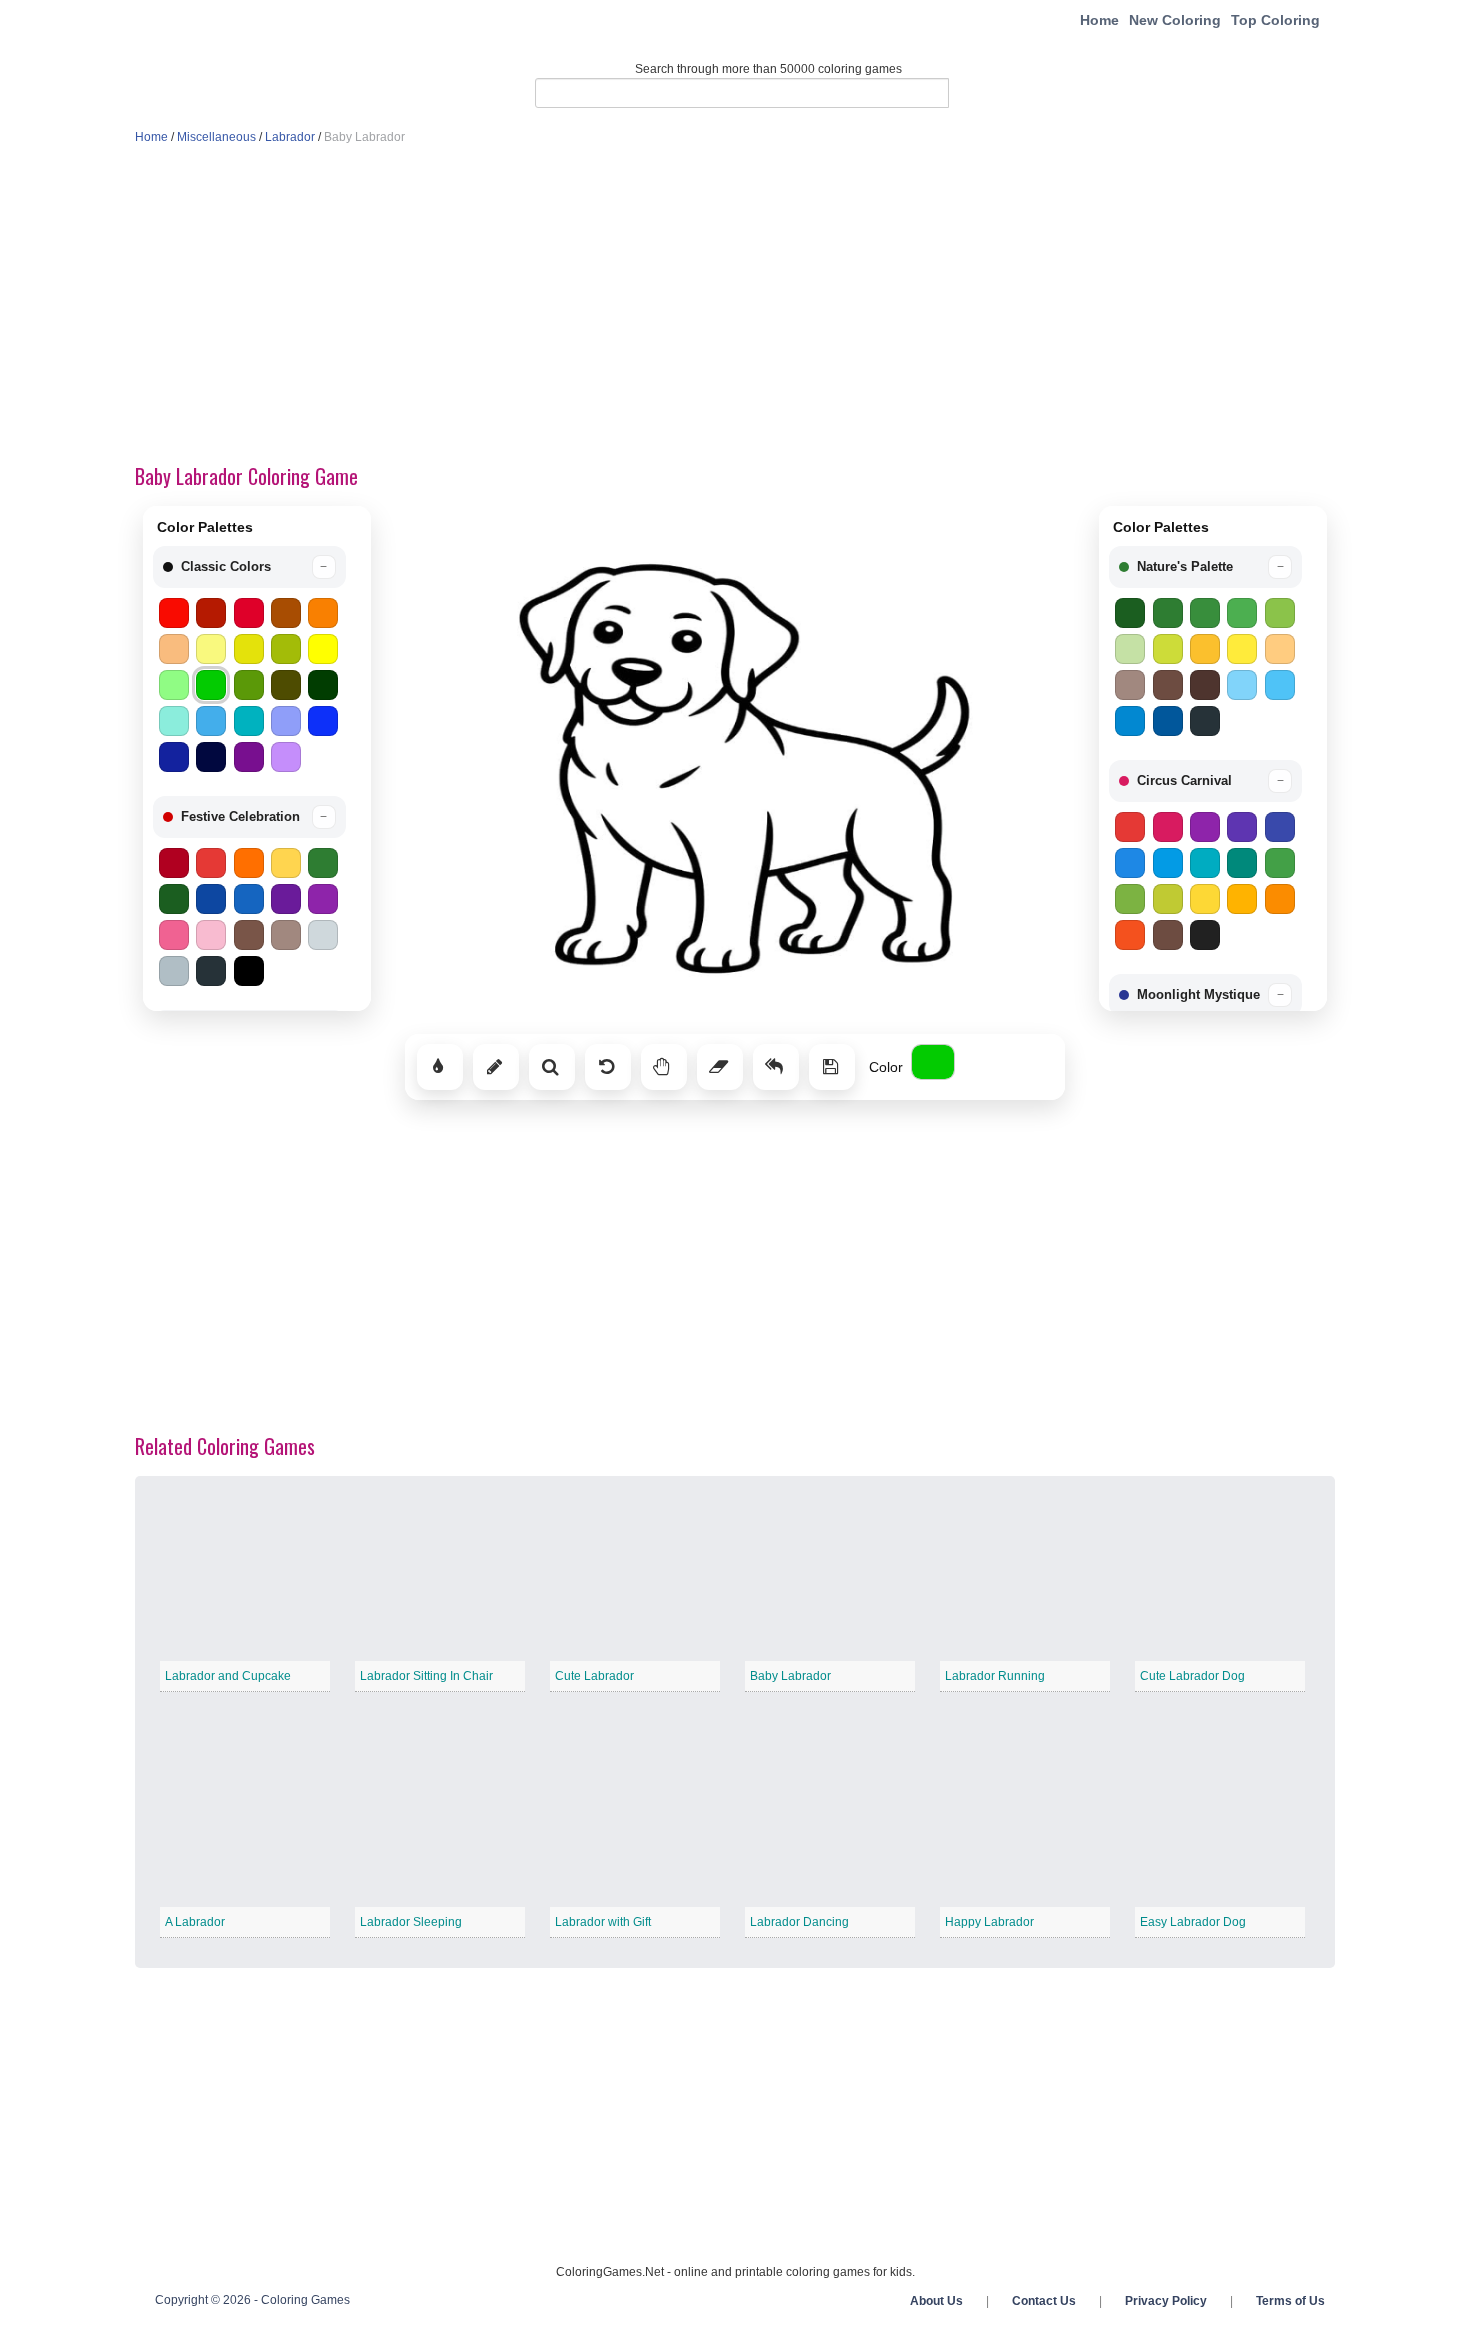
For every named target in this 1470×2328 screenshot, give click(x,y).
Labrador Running (995, 1676)
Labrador (290, 137)
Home (1099, 20)
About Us (936, 2301)
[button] (249, 567)
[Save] (832, 1067)
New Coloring (1175, 20)
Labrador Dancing (799, 1922)
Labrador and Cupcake (228, 1676)
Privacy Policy (1166, 2301)
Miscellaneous (216, 137)
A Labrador (195, 1922)
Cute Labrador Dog (1192, 1676)
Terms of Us (1290, 2301)
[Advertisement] (735, 306)
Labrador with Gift (603, 1922)
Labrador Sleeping (411, 1922)
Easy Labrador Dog (1193, 1922)
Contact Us (1044, 2301)
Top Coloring (1275, 20)
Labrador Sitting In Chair (426, 1676)
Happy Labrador (989, 1922)
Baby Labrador (790, 1676)
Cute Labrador (594, 1676)
